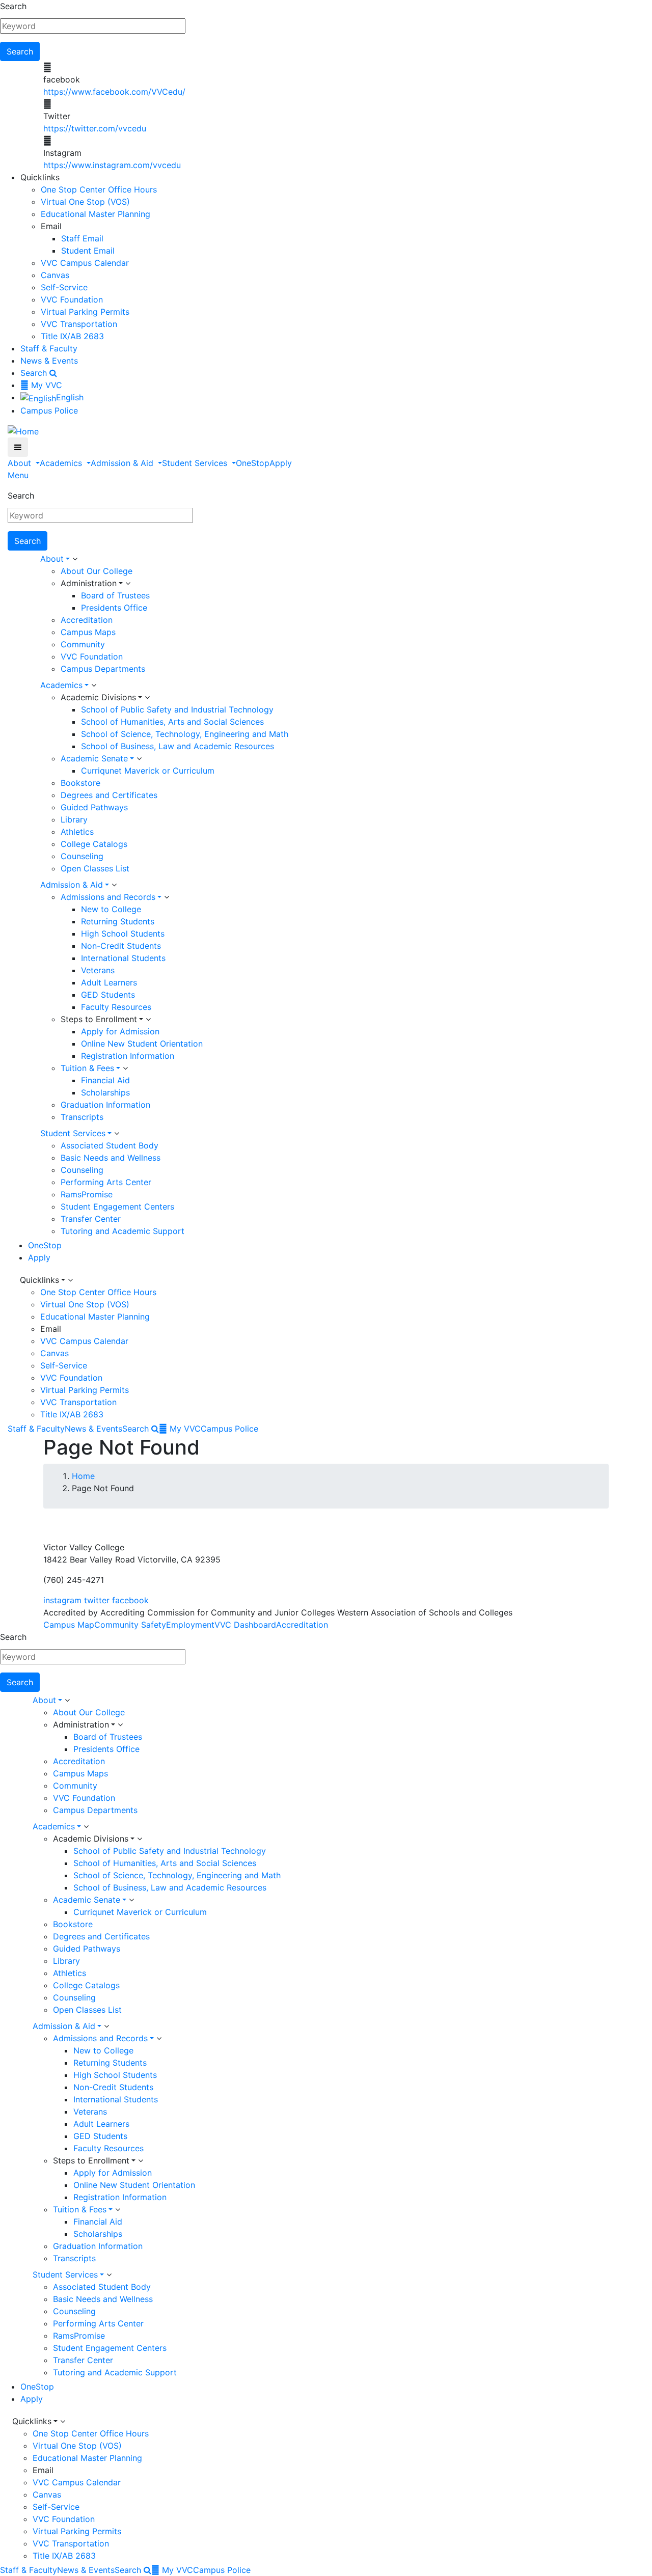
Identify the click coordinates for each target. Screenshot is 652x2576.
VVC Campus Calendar (85, 263)
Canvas (55, 275)
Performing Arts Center (106, 1182)
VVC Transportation (79, 324)
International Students (123, 958)
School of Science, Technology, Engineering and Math (185, 734)
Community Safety (130, 1625)
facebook (130, 1600)
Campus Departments (103, 669)
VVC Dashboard (245, 1625)
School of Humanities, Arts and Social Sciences (172, 722)
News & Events (49, 361)
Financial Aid (105, 1080)
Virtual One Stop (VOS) (85, 202)
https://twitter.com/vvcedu (95, 128)
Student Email (88, 251)
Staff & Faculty (49, 348)
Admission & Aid (123, 463)
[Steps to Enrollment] (148, 1020)
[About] (75, 559)
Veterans (98, 970)
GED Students (108, 995)
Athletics (77, 832)
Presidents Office (114, 608)
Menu (18, 475)
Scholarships (105, 1092)
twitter (97, 1600)
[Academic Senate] (139, 759)
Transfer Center (91, 1219)
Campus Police (49, 410)
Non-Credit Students (121, 946)
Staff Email (82, 238)
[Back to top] (3, 1523)
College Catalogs (94, 844)
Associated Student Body (110, 1145)
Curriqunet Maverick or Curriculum (148, 771)
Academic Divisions (98, 697)
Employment (190, 1625)
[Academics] (94, 686)
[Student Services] (117, 1134)
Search (13, 6)
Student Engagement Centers (117, 1207)
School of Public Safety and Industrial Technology (177, 709)
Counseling (82, 856)
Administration (89, 583)
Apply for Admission (120, 1031)
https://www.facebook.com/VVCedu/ (114, 92)
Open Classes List (95, 868)
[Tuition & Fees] (125, 1068)
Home (83, 1476)
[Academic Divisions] (147, 698)
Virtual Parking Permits (85, 312)
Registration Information (128, 1056)
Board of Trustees (115, 595)
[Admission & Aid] (114, 885)
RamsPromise (87, 1194)
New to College (111, 909)
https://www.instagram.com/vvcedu (112, 165)
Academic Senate (94, 758)
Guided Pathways (94, 807)
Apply (281, 463)
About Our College (97, 571)
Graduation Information (105, 1105)
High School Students (123, 934)
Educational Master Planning (96, 214)
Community (83, 644)
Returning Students (118, 921)
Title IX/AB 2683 (72, 336)
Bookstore (80, 783)
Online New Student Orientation (142, 1044)
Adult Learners (109, 982)
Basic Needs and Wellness (111, 1158)
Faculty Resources (116, 1007)
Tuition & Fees (87, 1068)
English (70, 397)
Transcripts (82, 1117)
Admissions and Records (108, 897)
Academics (62, 463)
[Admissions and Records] (167, 897)
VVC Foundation (72, 299)
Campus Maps (88, 632)
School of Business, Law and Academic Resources (178, 746)
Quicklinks (39, 1280)
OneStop (253, 463)
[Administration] (128, 584)
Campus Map (69, 1625)
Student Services (196, 463)
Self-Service (64, 287)
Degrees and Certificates (109, 795)
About (21, 463)
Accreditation (87, 620)
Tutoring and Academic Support (123, 1231)
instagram (62, 1600)
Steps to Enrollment (99, 1019)
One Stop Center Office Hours (99, 189)
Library (74, 819)
